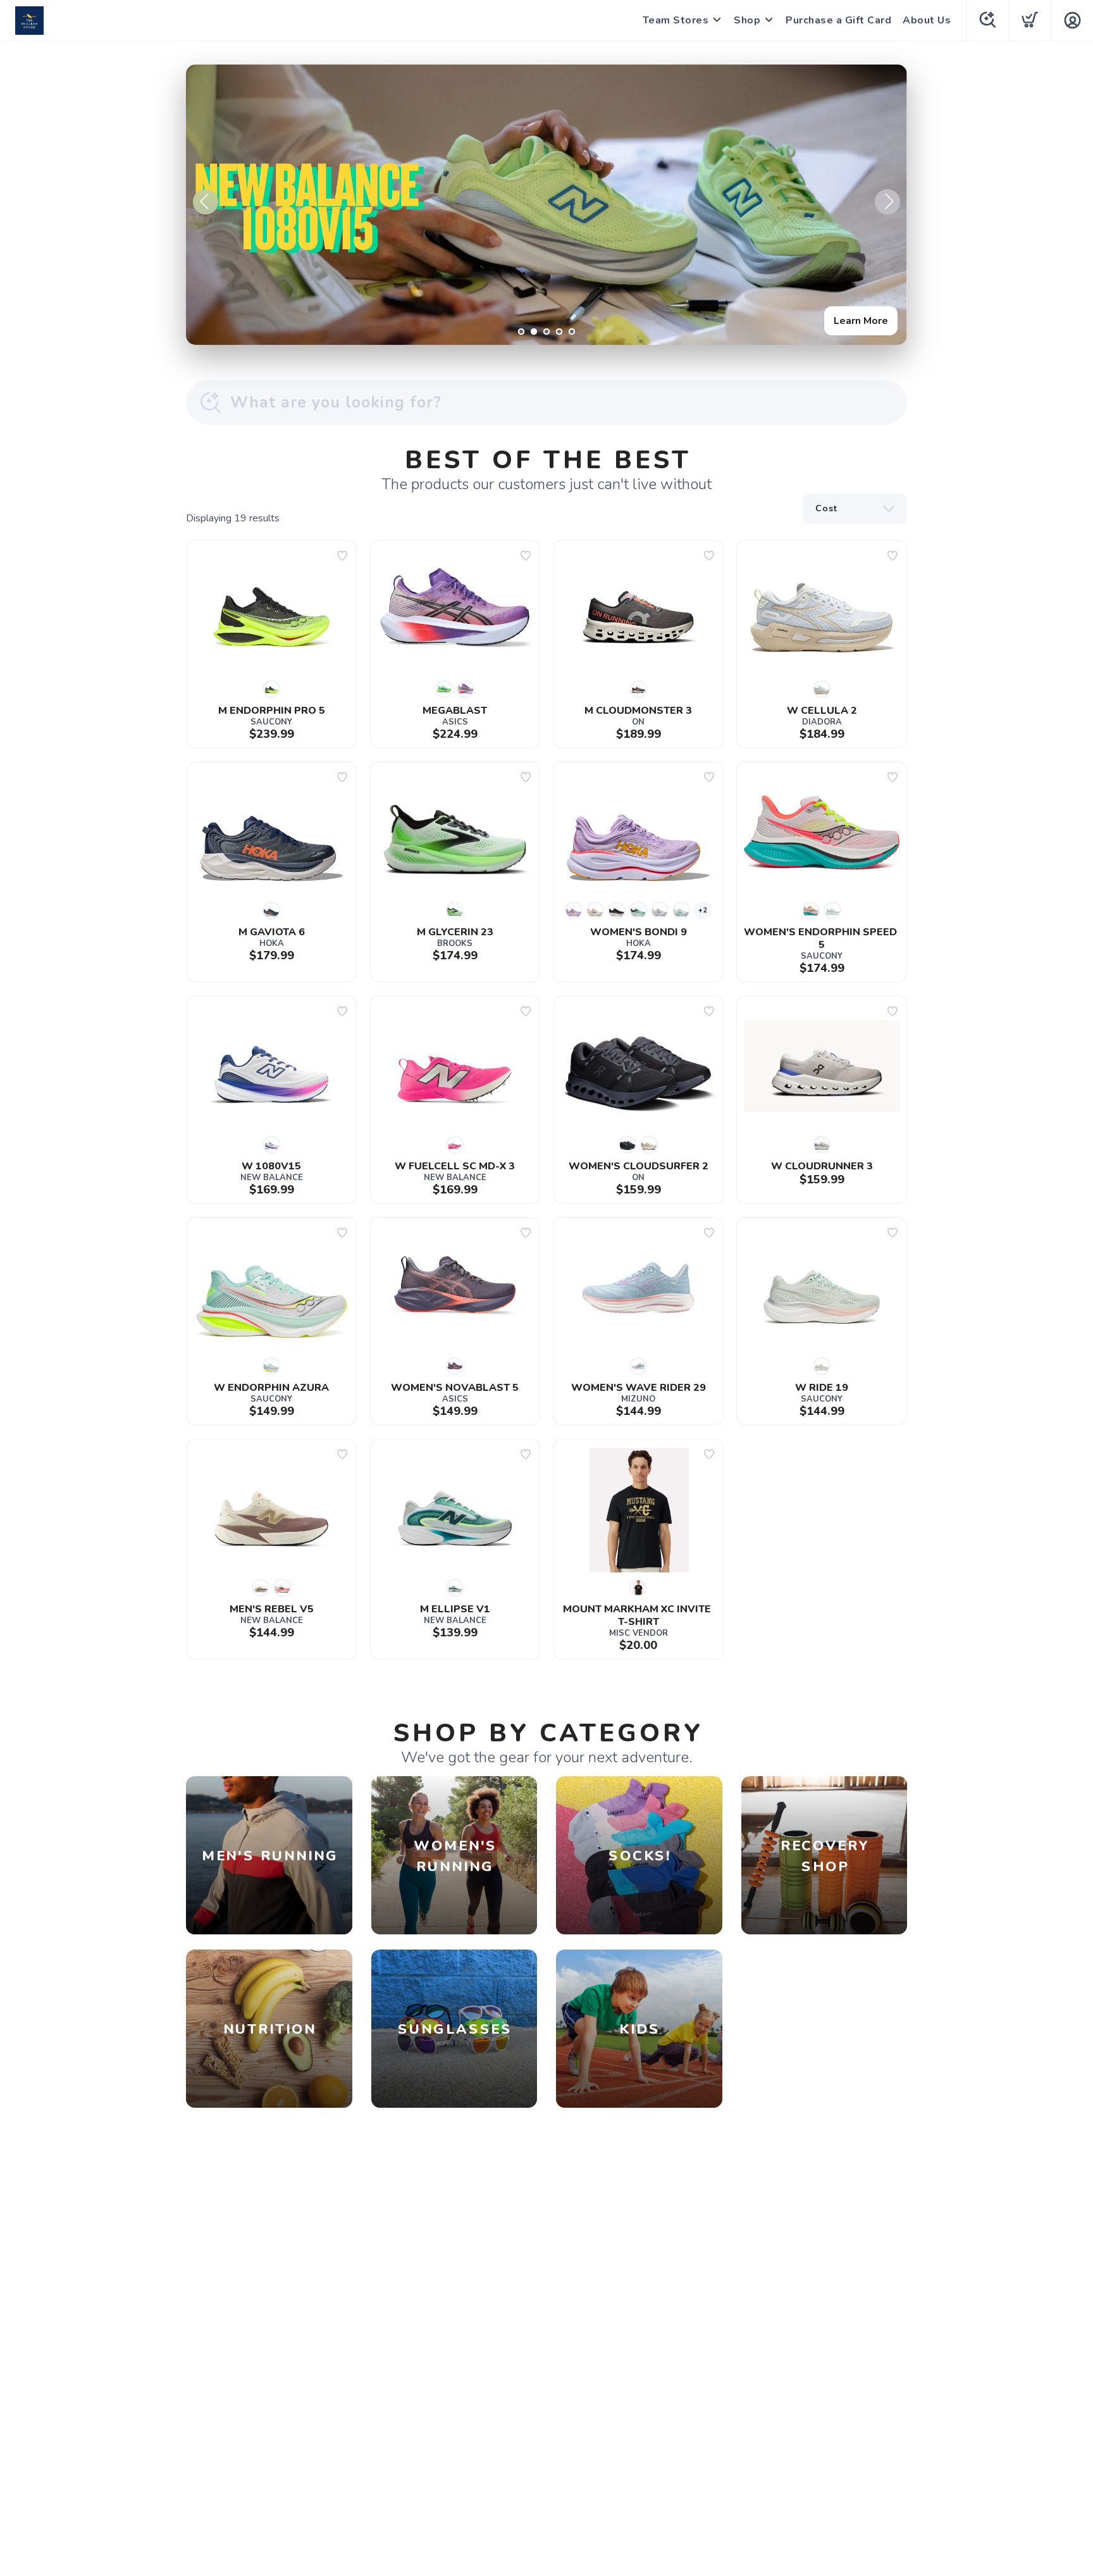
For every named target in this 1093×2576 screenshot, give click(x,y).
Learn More (861, 321)
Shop (747, 20)
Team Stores (676, 20)
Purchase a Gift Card (838, 20)
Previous (206, 202)
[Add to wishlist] (342, 556)
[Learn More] (546, 205)
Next (887, 202)
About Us (927, 20)
